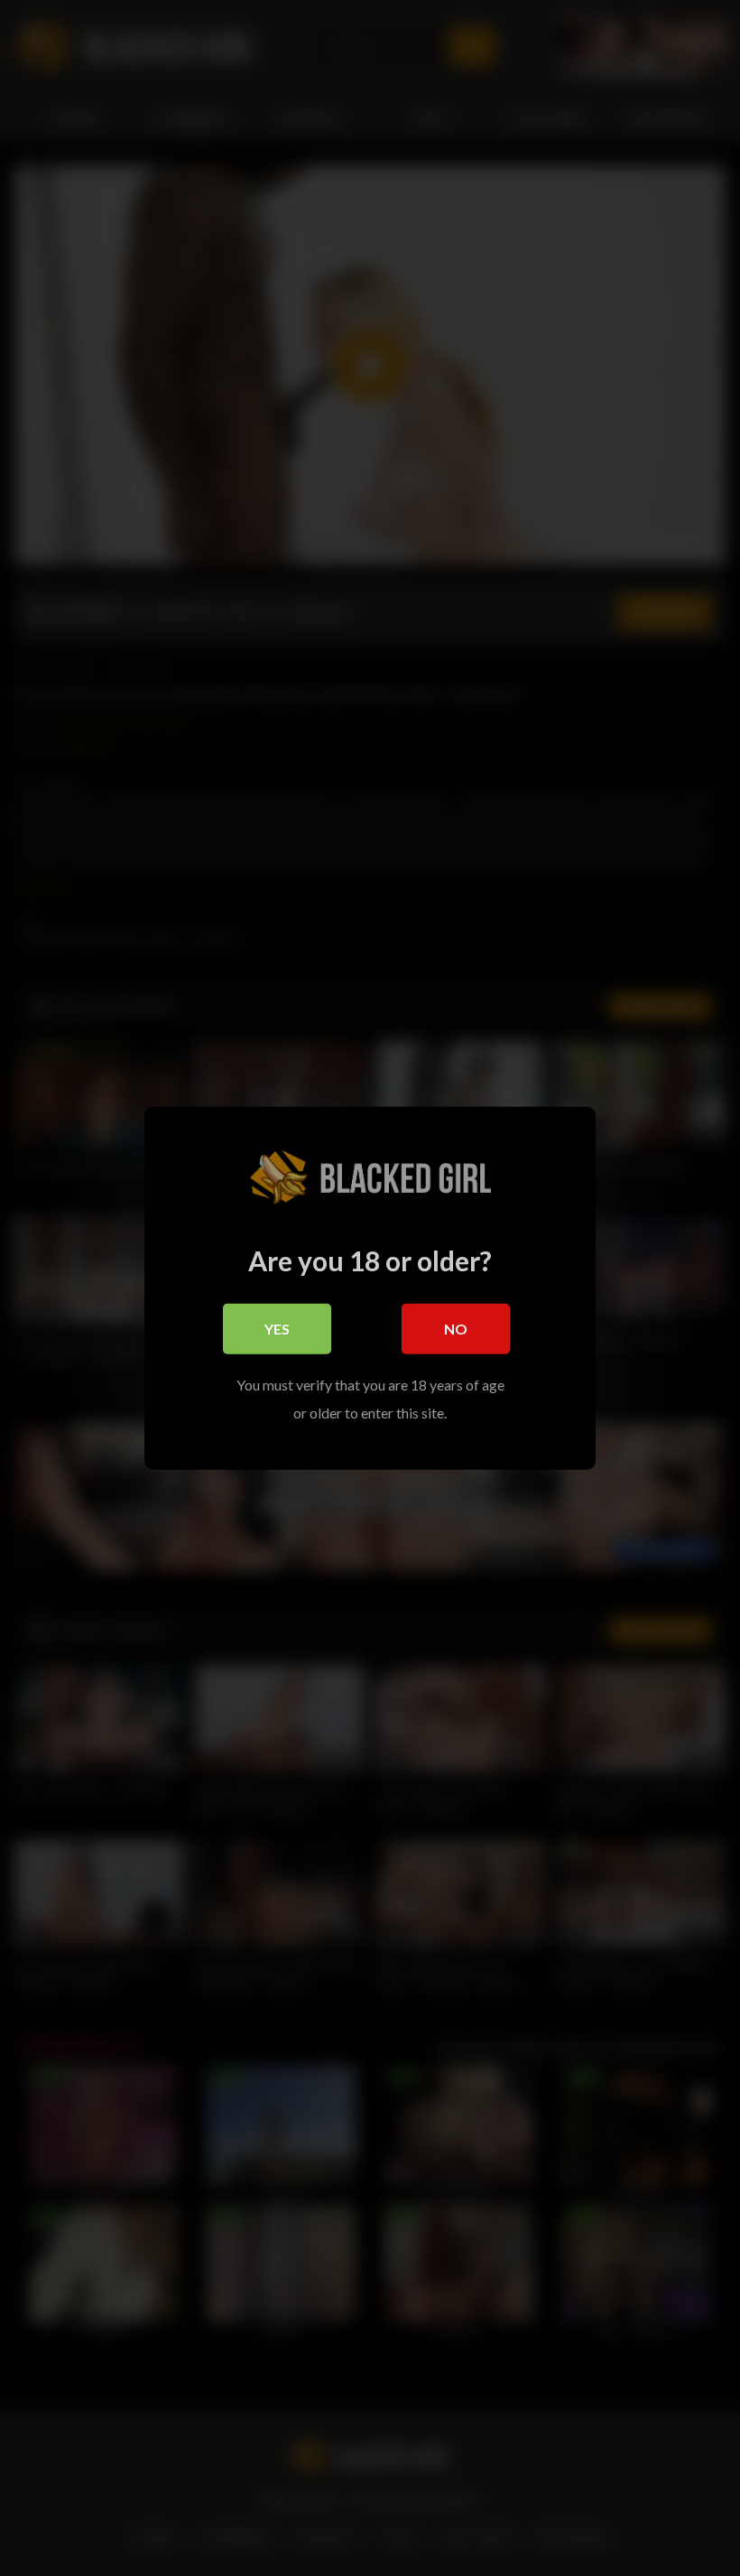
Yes (277, 1329)
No (456, 1329)
